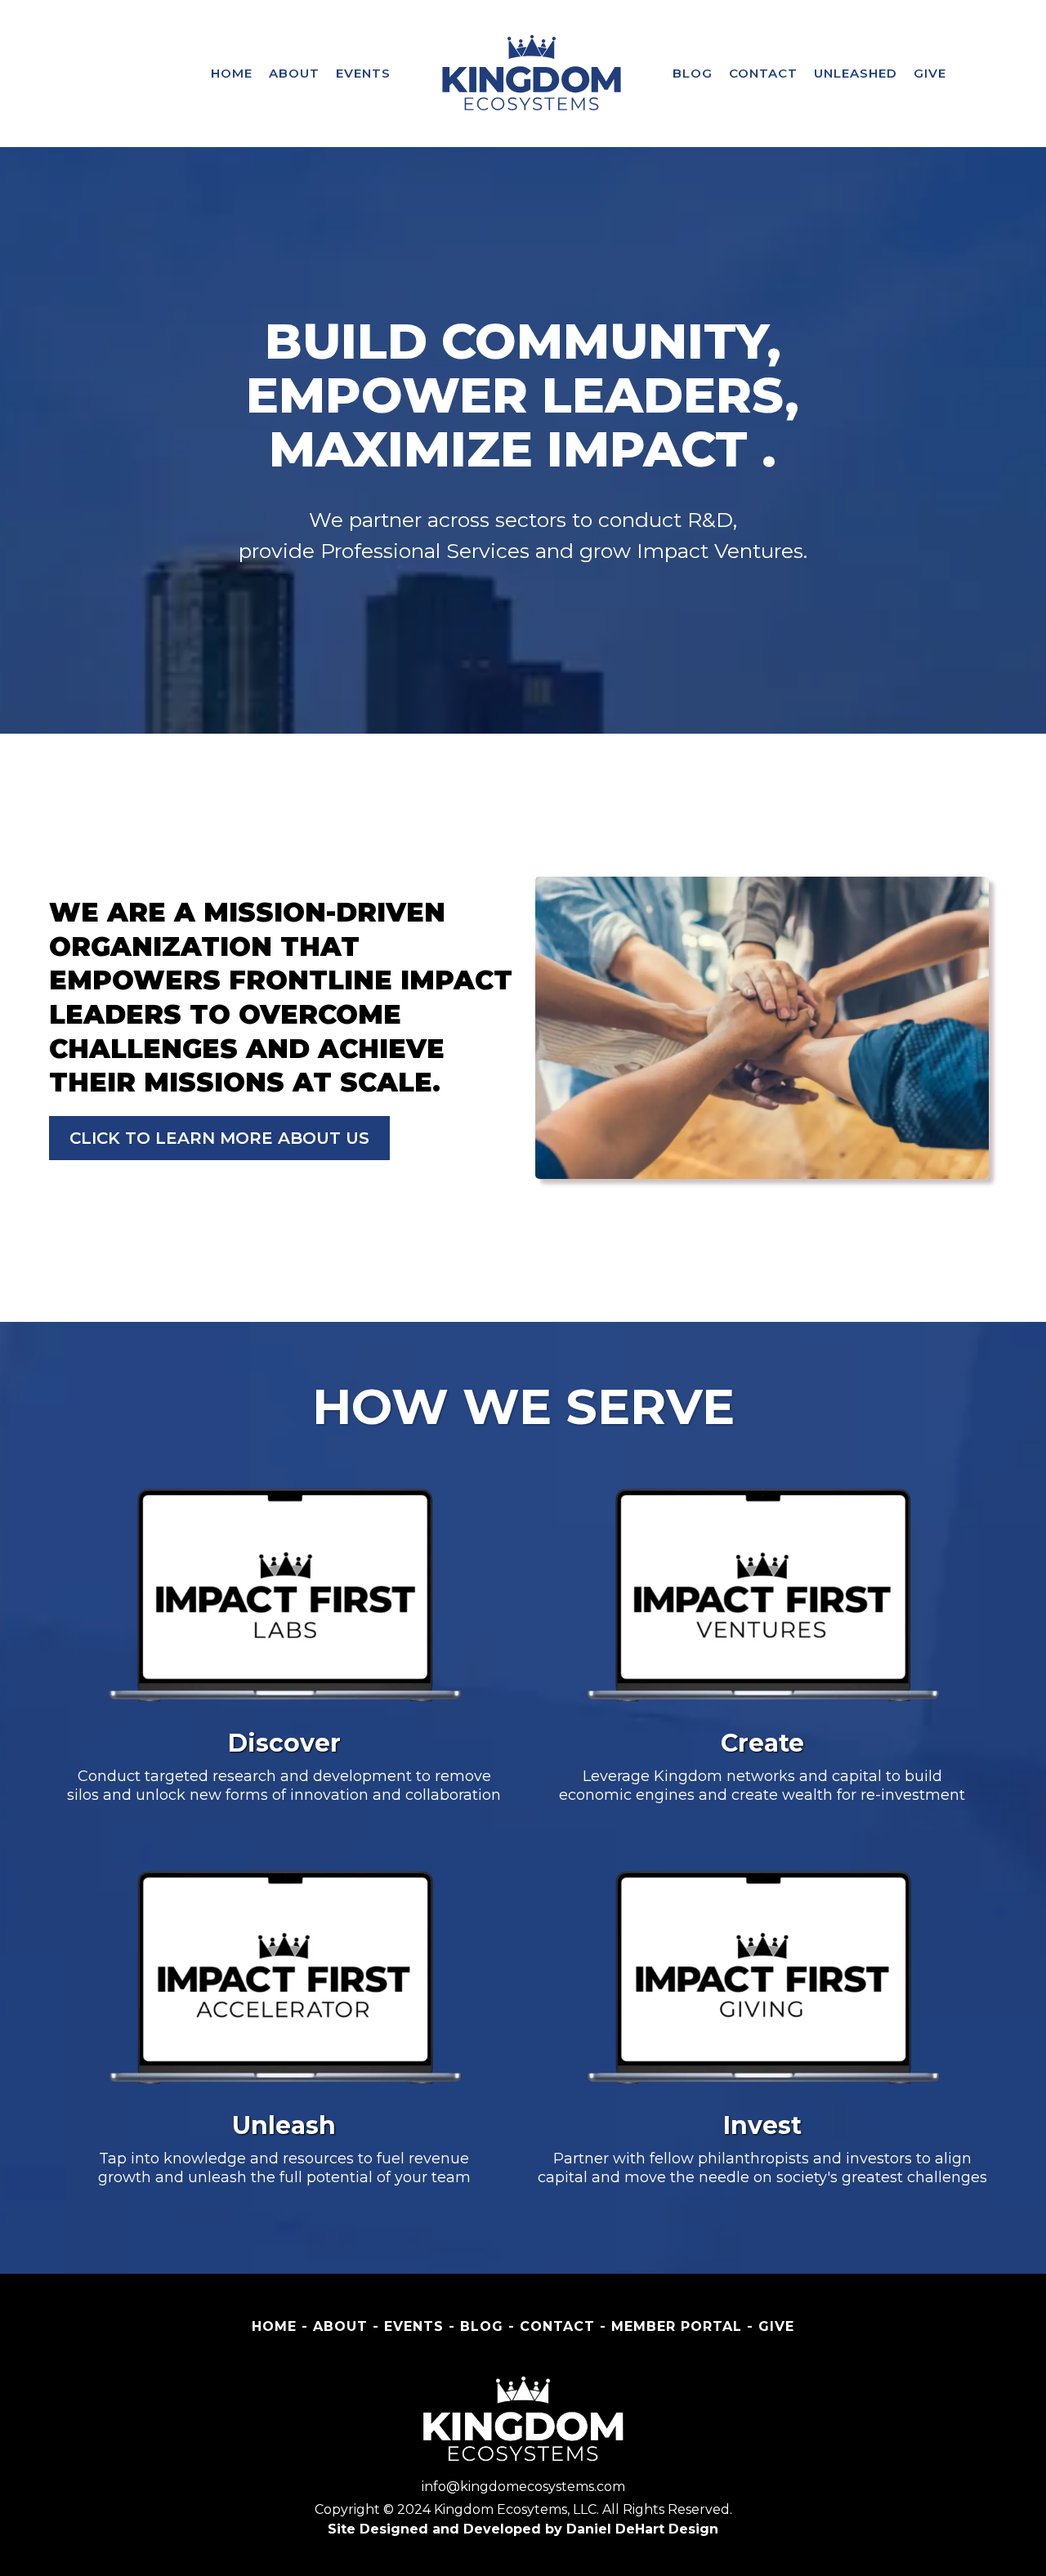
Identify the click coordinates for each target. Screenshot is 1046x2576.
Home (232, 73)
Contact (763, 73)
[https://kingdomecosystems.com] (532, 74)
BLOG (693, 73)
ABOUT (294, 73)
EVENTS (363, 73)
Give (930, 73)
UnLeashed (856, 73)
